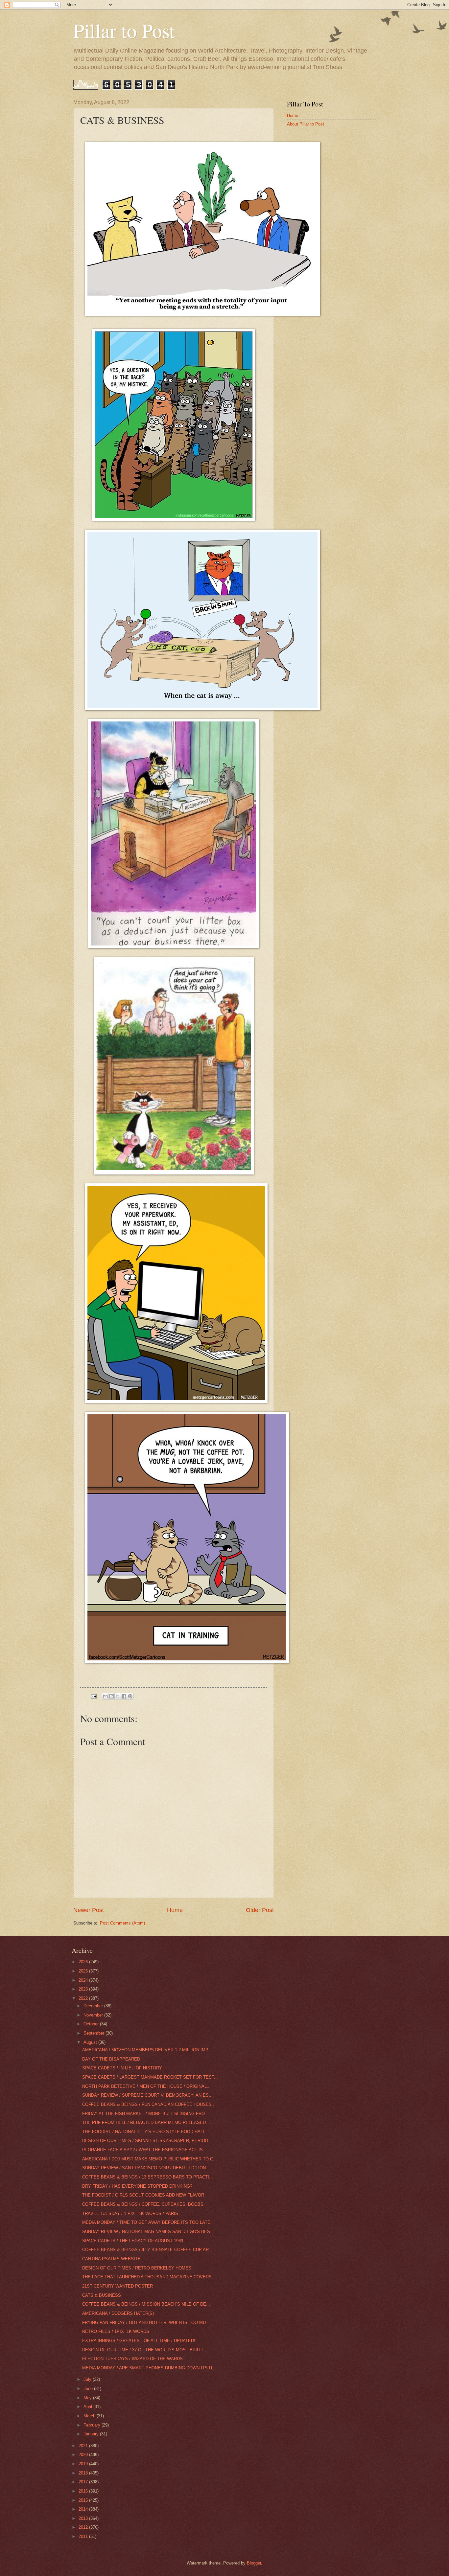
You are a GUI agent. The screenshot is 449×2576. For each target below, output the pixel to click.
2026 (84, 1962)
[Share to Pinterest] (130, 1696)
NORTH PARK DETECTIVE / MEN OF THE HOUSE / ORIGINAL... (146, 2086)
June (89, 2389)
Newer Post (89, 1910)
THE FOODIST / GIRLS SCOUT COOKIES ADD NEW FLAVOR (143, 2195)
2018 (84, 2473)
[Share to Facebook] (124, 1696)
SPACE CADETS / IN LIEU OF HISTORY (122, 2068)
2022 (84, 1998)
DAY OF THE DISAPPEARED (111, 2059)
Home (175, 1910)
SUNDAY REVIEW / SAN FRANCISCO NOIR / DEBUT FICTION (144, 2168)
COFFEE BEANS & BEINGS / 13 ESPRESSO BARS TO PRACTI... (148, 2177)
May (88, 2398)
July (88, 2379)
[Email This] (105, 1696)
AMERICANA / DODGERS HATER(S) (118, 2313)
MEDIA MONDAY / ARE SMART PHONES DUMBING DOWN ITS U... (149, 2368)
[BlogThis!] (111, 1696)
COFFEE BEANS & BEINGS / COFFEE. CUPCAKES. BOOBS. (143, 2204)
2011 (84, 2536)
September (95, 2033)
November (94, 2015)
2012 (84, 2527)
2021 (84, 2446)
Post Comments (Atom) (122, 1923)
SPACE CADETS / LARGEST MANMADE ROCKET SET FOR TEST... (150, 2077)
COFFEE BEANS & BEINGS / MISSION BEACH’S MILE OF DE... (146, 2304)
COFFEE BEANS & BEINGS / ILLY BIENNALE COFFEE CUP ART (147, 2250)
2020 (84, 2455)
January (92, 2434)
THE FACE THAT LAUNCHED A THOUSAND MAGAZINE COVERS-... (150, 2277)
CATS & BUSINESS (102, 2295)
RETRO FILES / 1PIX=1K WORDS (116, 2331)
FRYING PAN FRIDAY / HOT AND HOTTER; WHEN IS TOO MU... (146, 2323)
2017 (84, 2482)
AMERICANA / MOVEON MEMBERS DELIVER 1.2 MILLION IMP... (147, 2050)
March (90, 2416)
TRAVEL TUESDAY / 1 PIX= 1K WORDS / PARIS (130, 2213)
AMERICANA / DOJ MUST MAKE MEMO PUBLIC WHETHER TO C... (150, 2159)
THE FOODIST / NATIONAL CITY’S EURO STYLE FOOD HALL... (146, 2132)
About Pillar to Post (306, 124)
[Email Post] (93, 1696)
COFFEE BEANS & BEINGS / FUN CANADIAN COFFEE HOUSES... (149, 2104)
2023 (84, 1989)
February (93, 2425)
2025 (84, 1971)
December (94, 2006)
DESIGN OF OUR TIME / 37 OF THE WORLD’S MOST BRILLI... (144, 2350)
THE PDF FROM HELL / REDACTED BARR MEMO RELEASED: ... (147, 2122)
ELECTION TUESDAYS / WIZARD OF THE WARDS (132, 2359)
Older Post (260, 1910)
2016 (84, 2491)
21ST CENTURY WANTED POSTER (118, 2286)
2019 (84, 2464)
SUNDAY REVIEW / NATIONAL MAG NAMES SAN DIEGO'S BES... (148, 2232)
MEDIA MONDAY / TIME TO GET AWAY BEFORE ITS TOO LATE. (147, 2222)
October (92, 2024)
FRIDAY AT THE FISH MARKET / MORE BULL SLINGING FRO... (145, 2114)
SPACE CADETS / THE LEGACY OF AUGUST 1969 (133, 2241)
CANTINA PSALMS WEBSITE (111, 2259)
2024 (84, 1980)
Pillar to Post (124, 30)
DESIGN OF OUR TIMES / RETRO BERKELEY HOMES (137, 2268)
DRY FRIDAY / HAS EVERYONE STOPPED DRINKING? (137, 2186)
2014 (84, 2509)
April (88, 2407)
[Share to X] (118, 1696)
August (91, 2042)
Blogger (254, 2563)
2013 (84, 2518)
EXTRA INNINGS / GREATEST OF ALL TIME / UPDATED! (139, 2341)
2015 (84, 2500)
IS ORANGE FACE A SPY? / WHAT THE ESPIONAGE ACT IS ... (145, 2150)
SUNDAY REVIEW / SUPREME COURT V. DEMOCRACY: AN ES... (147, 2095)
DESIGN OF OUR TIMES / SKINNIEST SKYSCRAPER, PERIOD (145, 2141)
